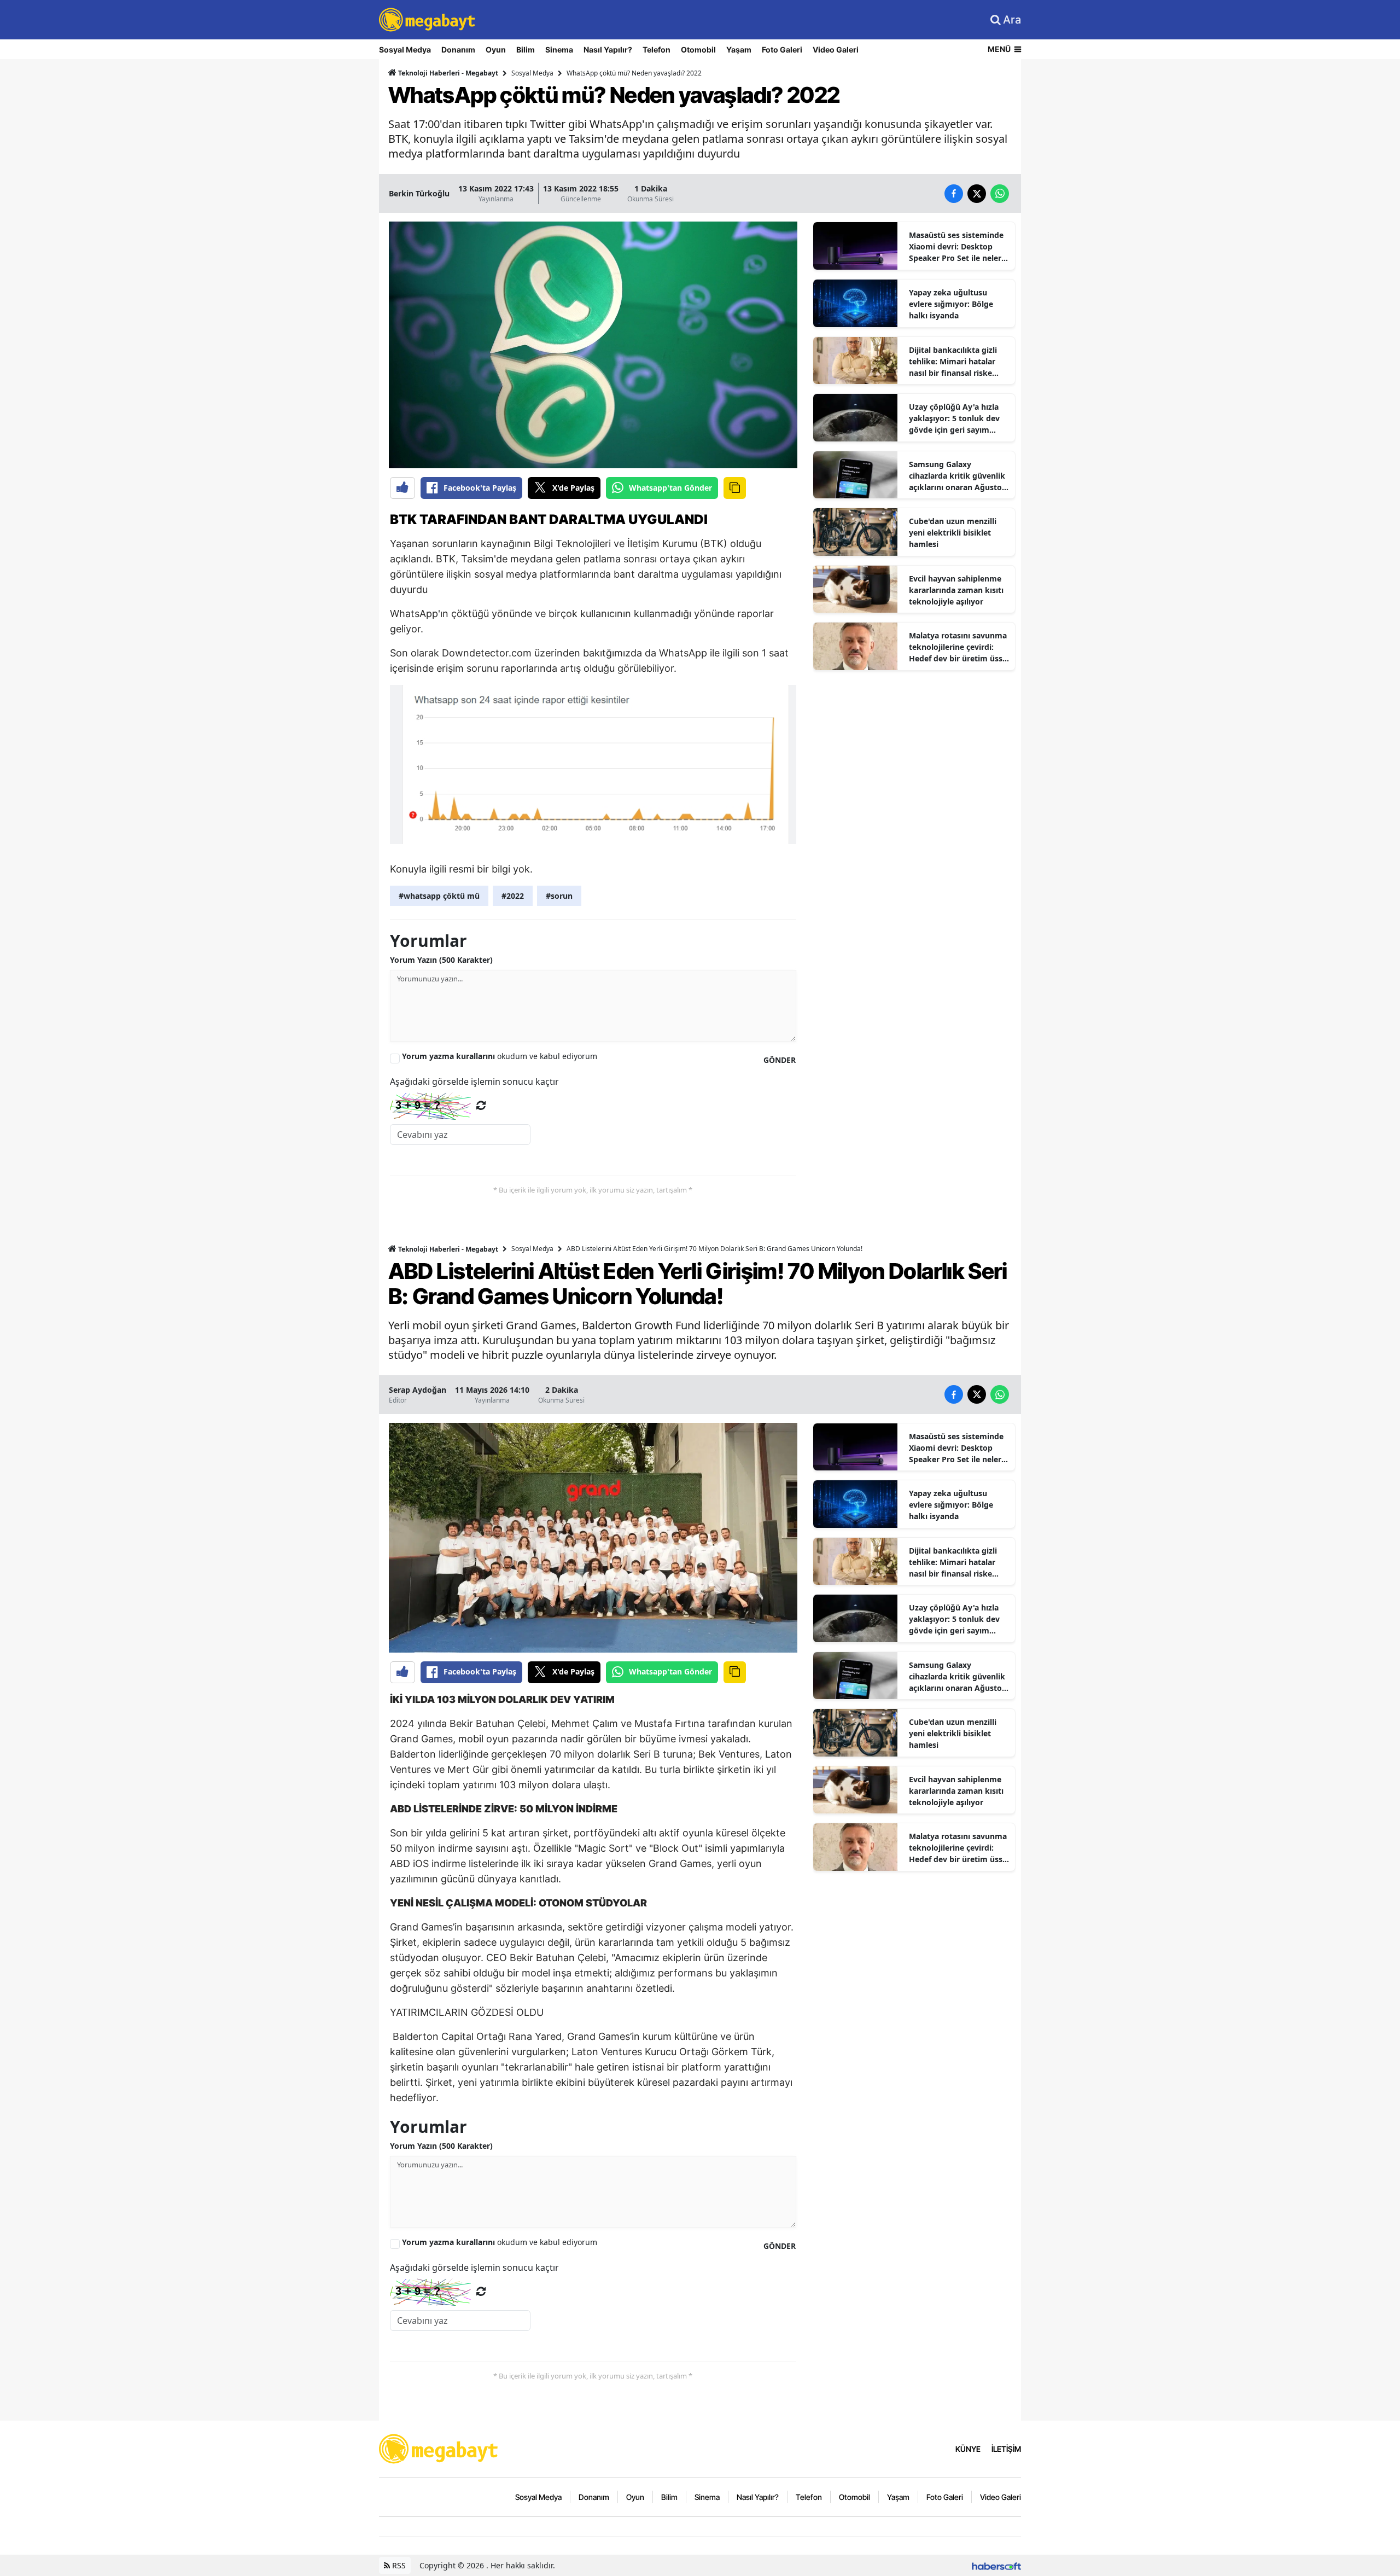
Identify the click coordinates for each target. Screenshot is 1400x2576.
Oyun (496, 50)
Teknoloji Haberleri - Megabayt (447, 73)
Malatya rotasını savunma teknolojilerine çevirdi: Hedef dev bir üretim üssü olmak (958, 647)
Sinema (559, 50)
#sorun (559, 896)
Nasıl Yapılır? (608, 50)
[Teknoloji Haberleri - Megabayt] (439, 2448)
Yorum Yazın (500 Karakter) (441, 960)
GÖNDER (780, 1060)
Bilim (526, 50)
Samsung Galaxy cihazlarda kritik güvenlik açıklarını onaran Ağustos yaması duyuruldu (957, 476)
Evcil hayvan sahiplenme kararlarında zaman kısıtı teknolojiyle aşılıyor (956, 590)
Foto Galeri (782, 50)
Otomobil (698, 50)
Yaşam (739, 50)
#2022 (513, 896)
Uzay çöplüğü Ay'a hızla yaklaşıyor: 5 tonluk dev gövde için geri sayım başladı (954, 418)
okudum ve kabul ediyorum (500, 1056)
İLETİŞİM (1006, 2449)
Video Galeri (836, 50)
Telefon (657, 50)
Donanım (458, 50)
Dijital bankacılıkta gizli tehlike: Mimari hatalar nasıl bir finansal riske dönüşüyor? (953, 362)
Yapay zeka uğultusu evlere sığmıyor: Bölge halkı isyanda (951, 304)
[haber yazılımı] (996, 2565)
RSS (398, 2565)
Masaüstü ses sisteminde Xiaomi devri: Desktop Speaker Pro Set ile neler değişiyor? (956, 247)
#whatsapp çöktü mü (439, 896)
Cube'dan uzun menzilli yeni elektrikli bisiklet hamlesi (953, 533)
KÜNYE (968, 2449)
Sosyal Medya (405, 50)
